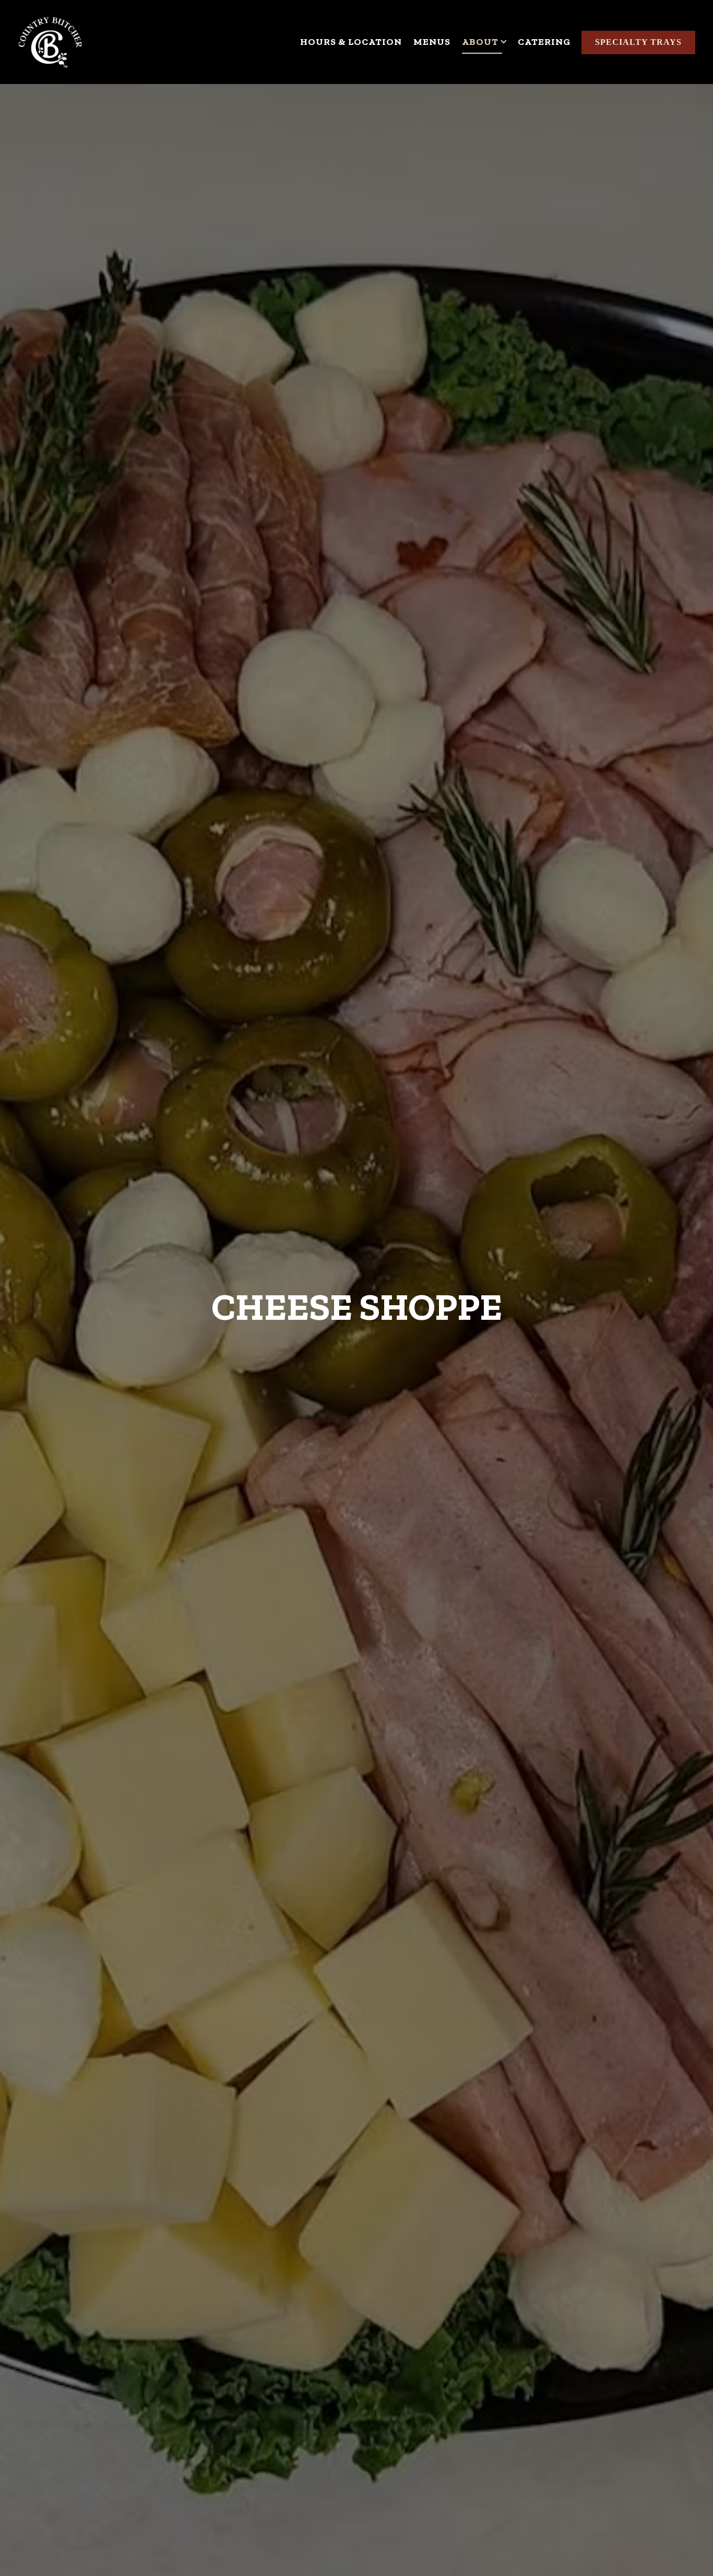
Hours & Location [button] (351, 42)
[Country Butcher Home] (50, 42)
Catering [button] (544, 42)
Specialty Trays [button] (638, 42)
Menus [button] (432, 42)
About (484, 41)
